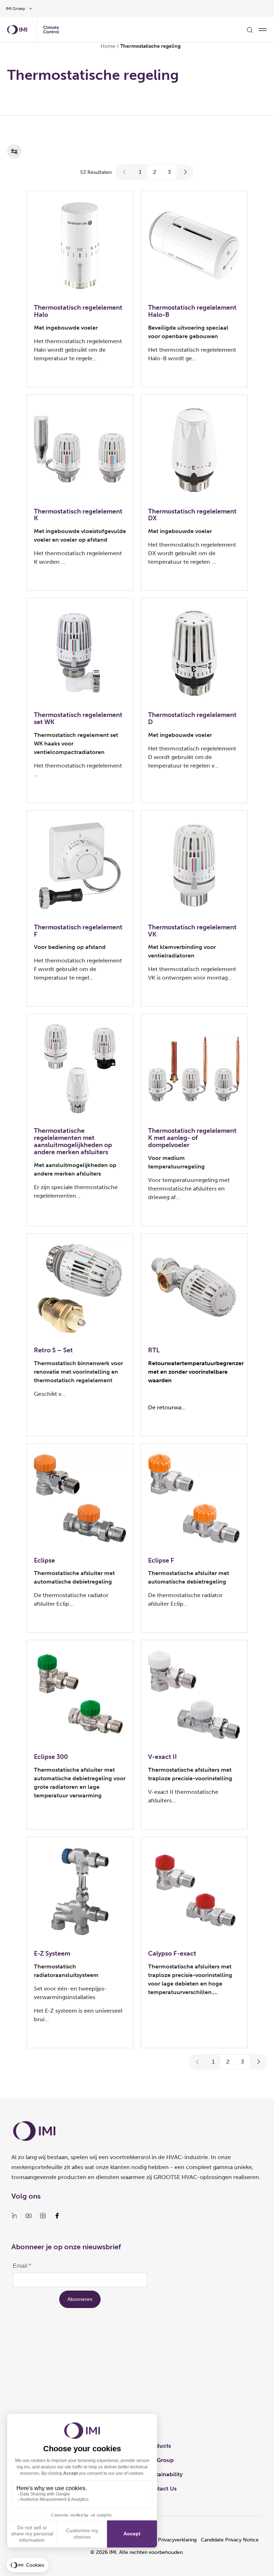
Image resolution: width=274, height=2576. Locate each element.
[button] (125, 172)
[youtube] (29, 2216)
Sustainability (165, 2474)
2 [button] (155, 172)
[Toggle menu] (263, 30)
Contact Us (162, 2489)
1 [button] (140, 172)
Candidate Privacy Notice (230, 2540)
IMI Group (160, 2460)
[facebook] (57, 2216)
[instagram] (43, 2216)
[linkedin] (14, 2216)
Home (108, 46)
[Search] (250, 30)
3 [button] (169, 172)
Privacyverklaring (177, 2540)
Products (159, 2446)
